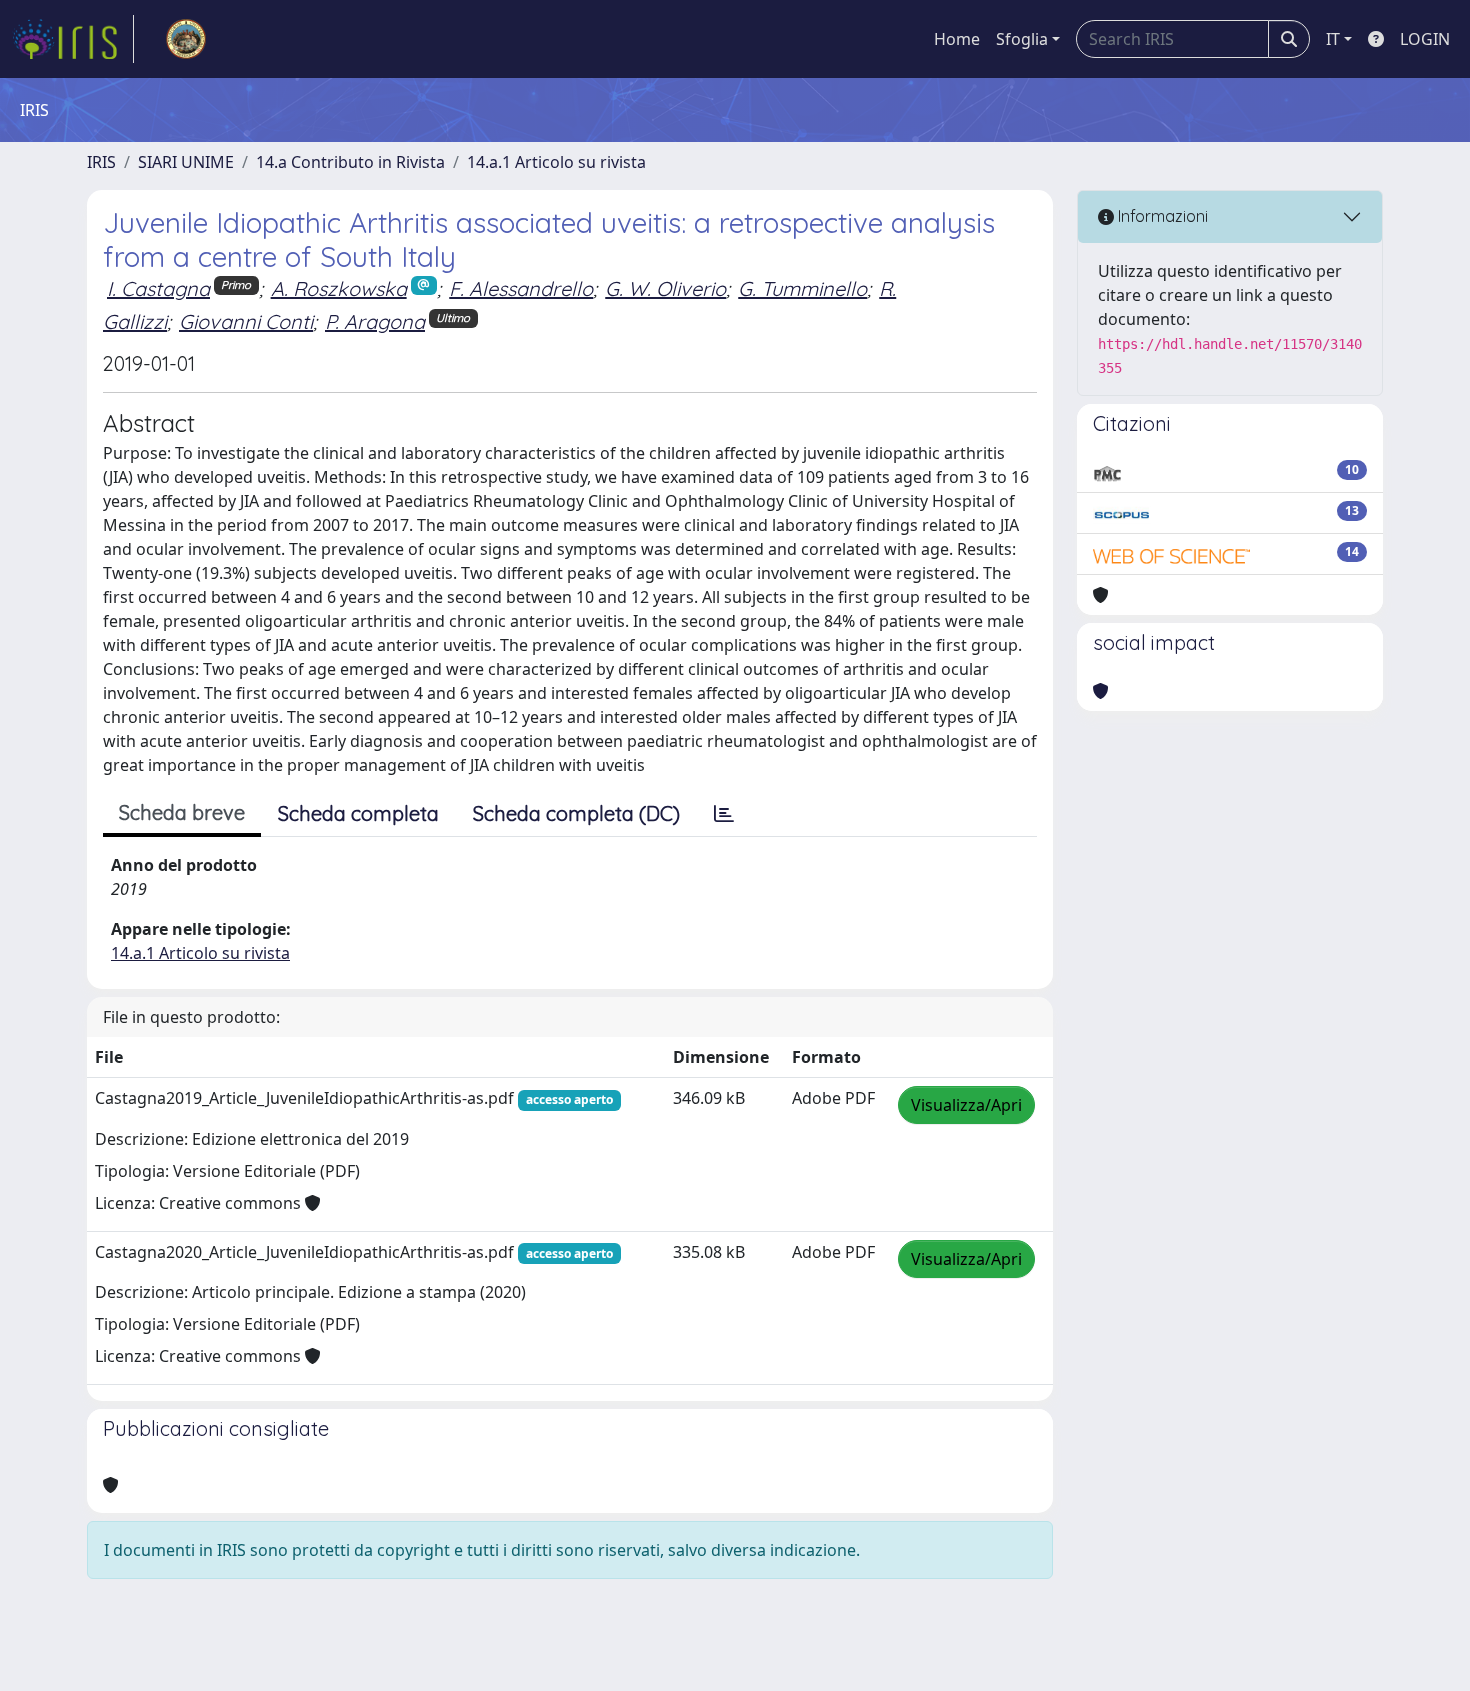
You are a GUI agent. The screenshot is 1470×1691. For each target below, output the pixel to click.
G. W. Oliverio (665, 288)
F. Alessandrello (521, 288)
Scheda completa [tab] (358, 813)
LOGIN (1425, 39)
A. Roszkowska (339, 288)
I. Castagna (158, 288)
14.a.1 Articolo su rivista (556, 162)
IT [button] (1333, 39)
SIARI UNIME (186, 162)
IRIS (101, 162)
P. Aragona (375, 321)
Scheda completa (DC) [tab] (576, 813)
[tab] (724, 814)
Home (957, 39)
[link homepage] (73, 39)
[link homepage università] (186, 39)
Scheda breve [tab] (182, 812)
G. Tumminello (802, 288)
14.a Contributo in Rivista (350, 162)
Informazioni (1161, 216)
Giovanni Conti (246, 321)
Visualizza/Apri (966, 1105)
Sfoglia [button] (1022, 39)
